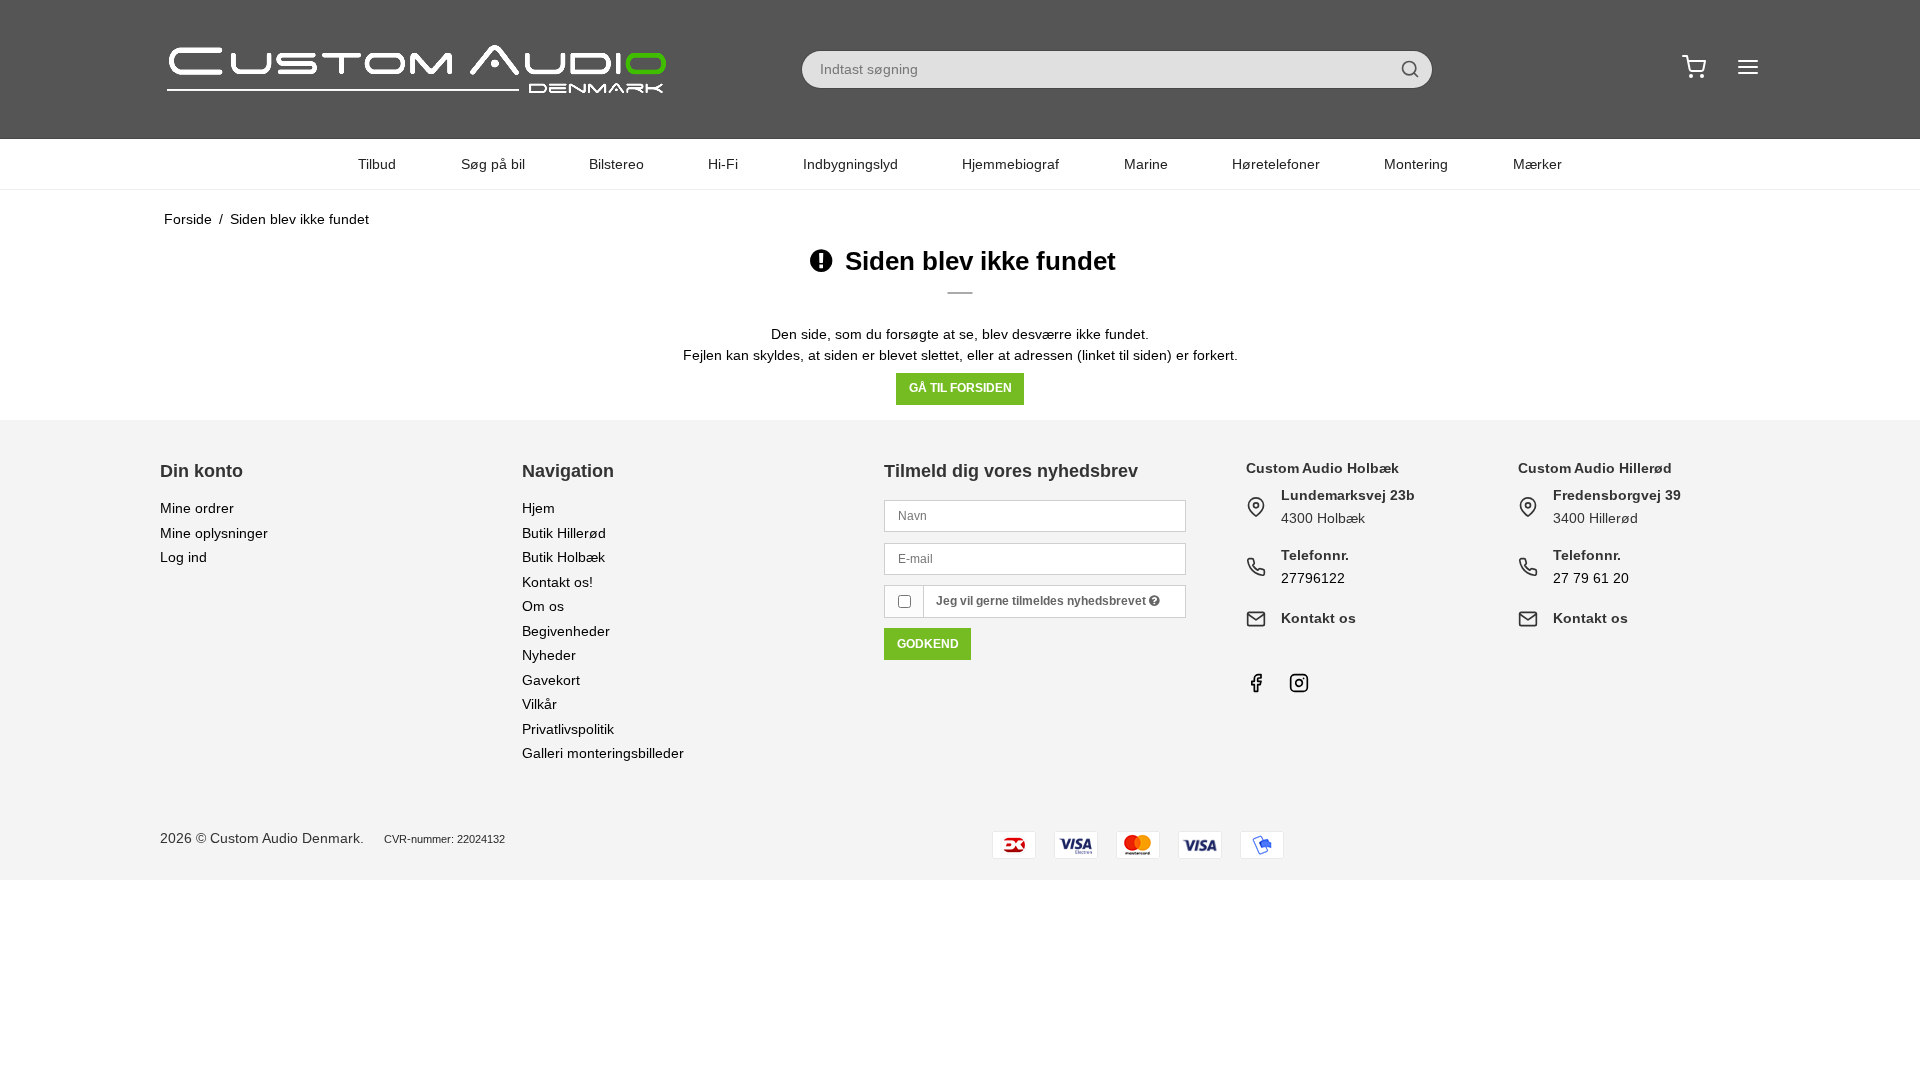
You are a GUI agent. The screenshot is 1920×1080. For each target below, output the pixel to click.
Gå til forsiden (960, 388)
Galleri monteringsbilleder (603, 753)
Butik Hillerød (564, 533)
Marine (1146, 164)
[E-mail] (1035, 557)
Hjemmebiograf (1010, 164)
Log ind (183, 557)
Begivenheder (566, 631)
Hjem (538, 508)
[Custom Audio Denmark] (420, 69)
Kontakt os (1318, 618)
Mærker (1537, 164)
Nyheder (549, 655)
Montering (1416, 164)
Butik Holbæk (563, 557)
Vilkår (539, 704)
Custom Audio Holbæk (1322, 468)
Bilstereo (616, 164)
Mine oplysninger (214, 533)
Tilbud (377, 164)
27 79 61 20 (1591, 578)
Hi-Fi (723, 164)
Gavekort (551, 680)
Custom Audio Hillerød (1595, 468)
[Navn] (1035, 515)
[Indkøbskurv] (1694, 69)
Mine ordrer (197, 508)
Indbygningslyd (850, 164)
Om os (543, 606)
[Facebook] (1256, 688)
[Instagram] (1299, 688)
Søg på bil (493, 164)
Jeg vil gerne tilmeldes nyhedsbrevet (1042, 601)
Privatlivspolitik (568, 729)
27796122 (1313, 578)
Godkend (928, 644)
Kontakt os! (557, 582)
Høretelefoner (1276, 164)
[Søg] (1410, 69)
